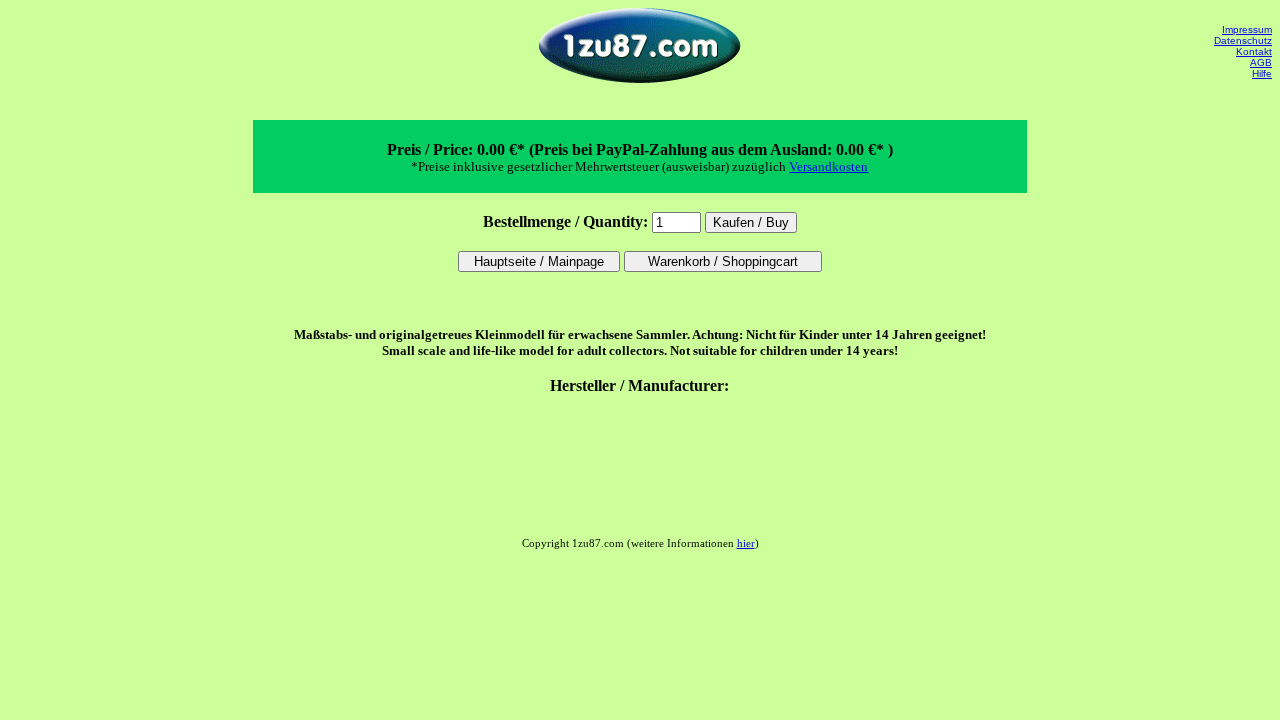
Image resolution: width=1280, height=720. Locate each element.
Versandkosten (828, 166)
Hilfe (1262, 73)
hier (746, 543)
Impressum (1247, 29)
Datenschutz (1243, 40)
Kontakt (1254, 51)
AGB (1261, 62)
